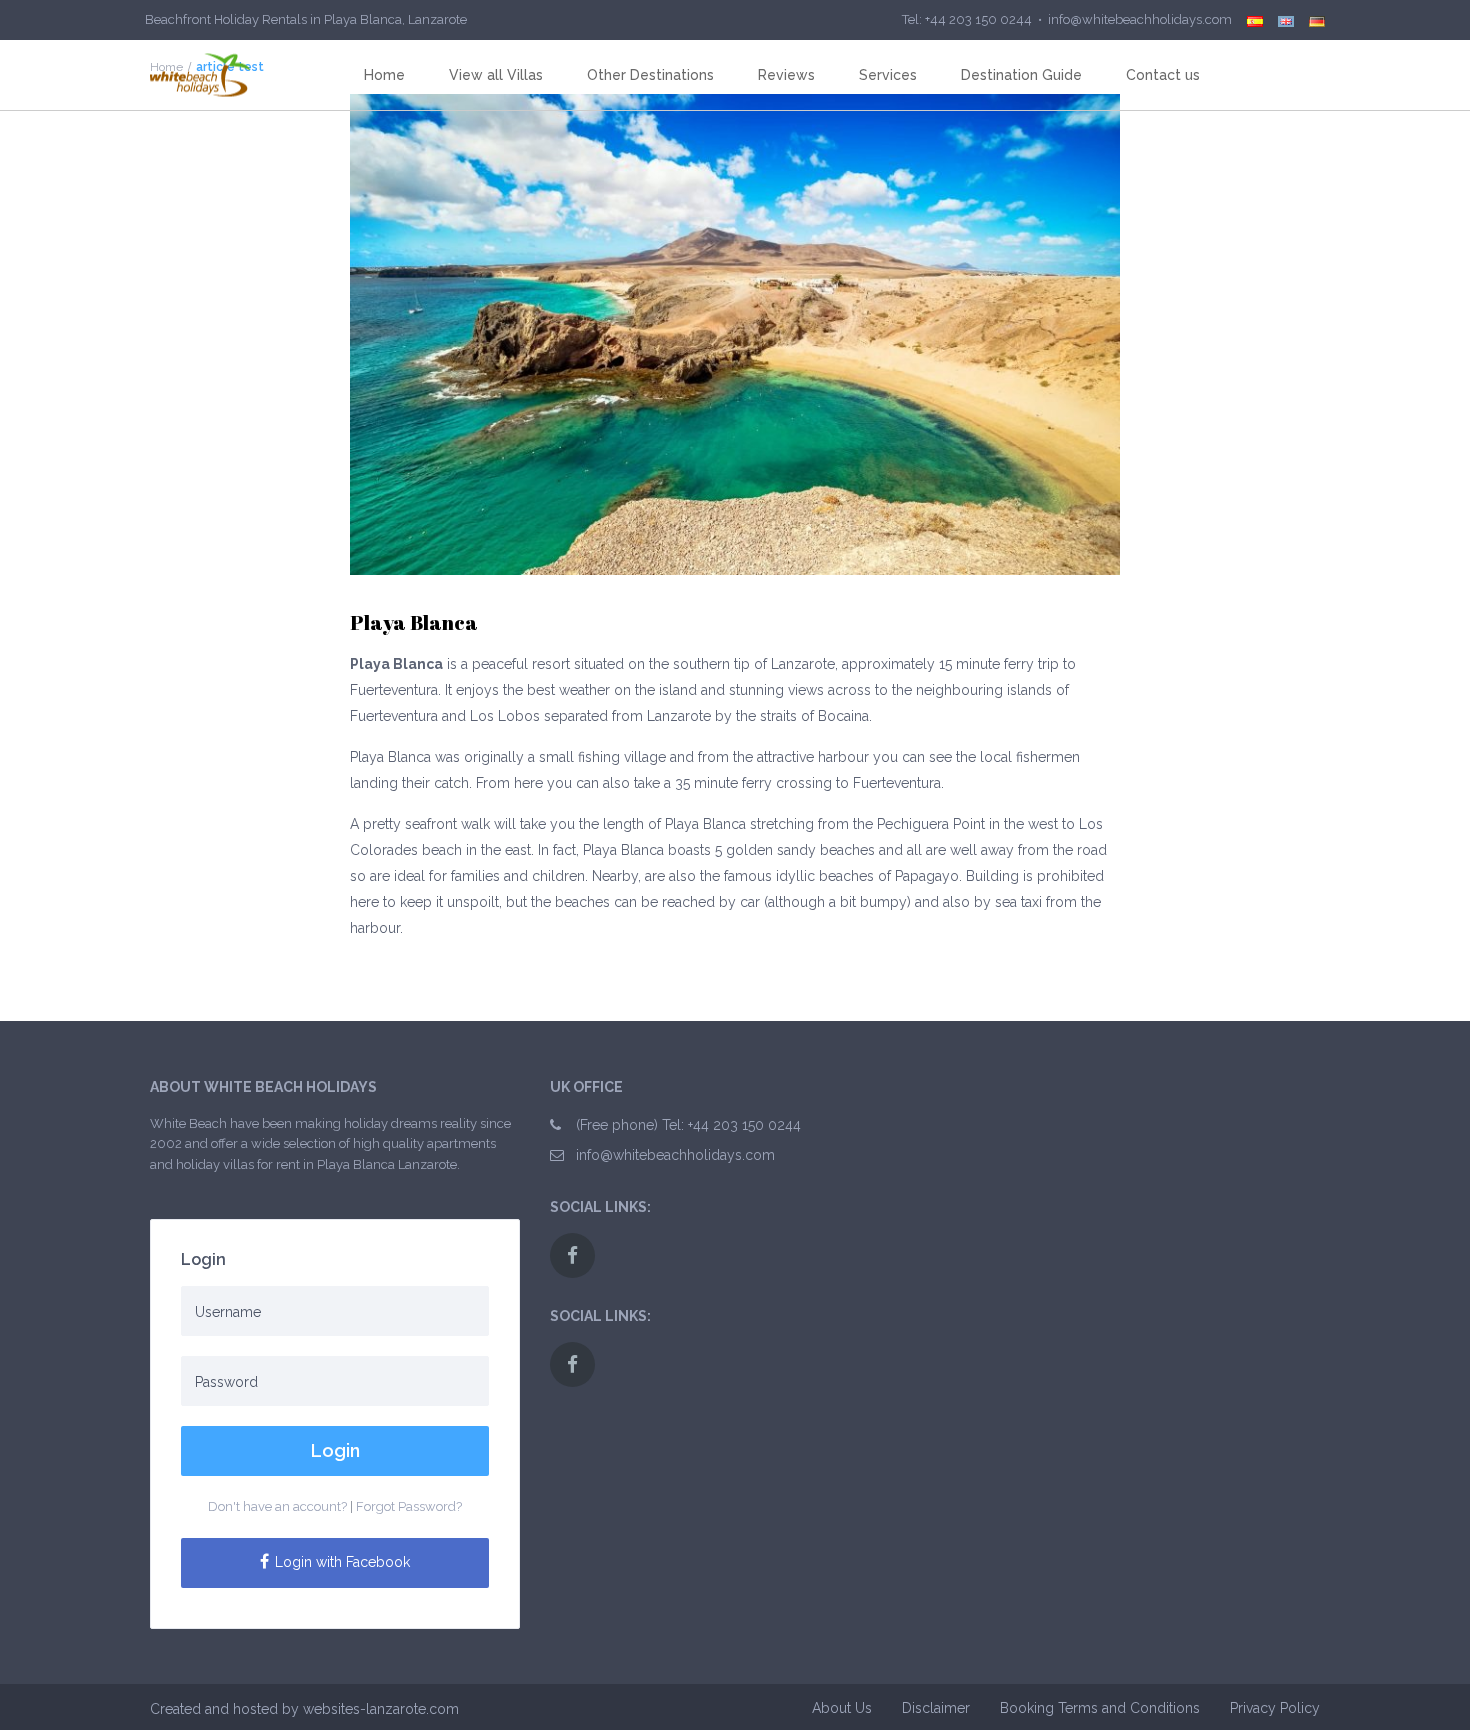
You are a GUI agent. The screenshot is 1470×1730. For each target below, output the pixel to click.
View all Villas (496, 75)
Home (384, 75)
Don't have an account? (277, 1506)
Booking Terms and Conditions (1100, 1708)
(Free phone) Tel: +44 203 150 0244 (688, 1125)
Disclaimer (936, 1708)
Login (335, 1450)
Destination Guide (1021, 75)
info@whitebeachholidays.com (675, 1155)
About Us (842, 1708)
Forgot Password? (409, 1506)
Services (888, 75)
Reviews (786, 75)
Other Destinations (650, 75)
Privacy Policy (1275, 1708)
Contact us (1163, 75)
